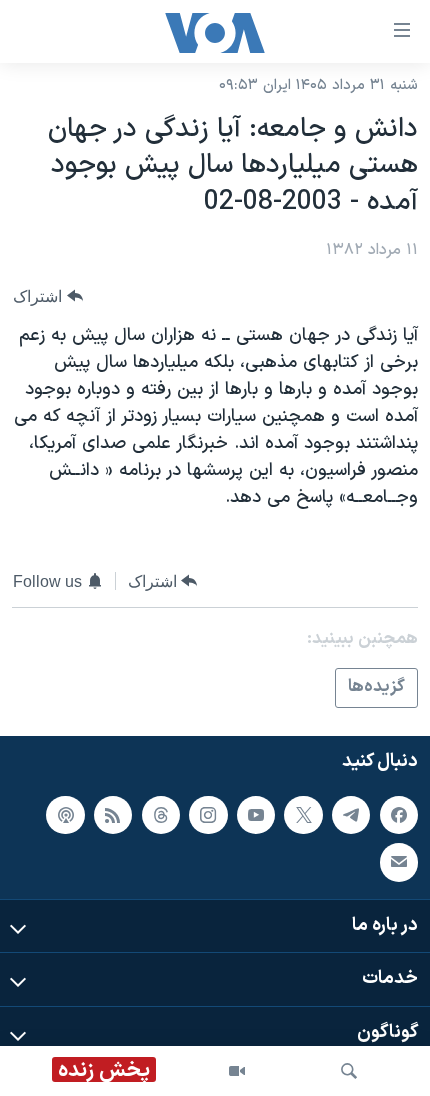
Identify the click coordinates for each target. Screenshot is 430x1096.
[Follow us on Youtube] (256, 814)
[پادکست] (65, 814)
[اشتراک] (399, 862)
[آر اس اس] (113, 814)
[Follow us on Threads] (161, 814)
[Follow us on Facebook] (399, 814)
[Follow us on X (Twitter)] (303, 814)
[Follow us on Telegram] (351, 814)
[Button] (48, 296)
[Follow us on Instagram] (208, 814)
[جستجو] (349, 1071)
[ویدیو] (237, 1071)
